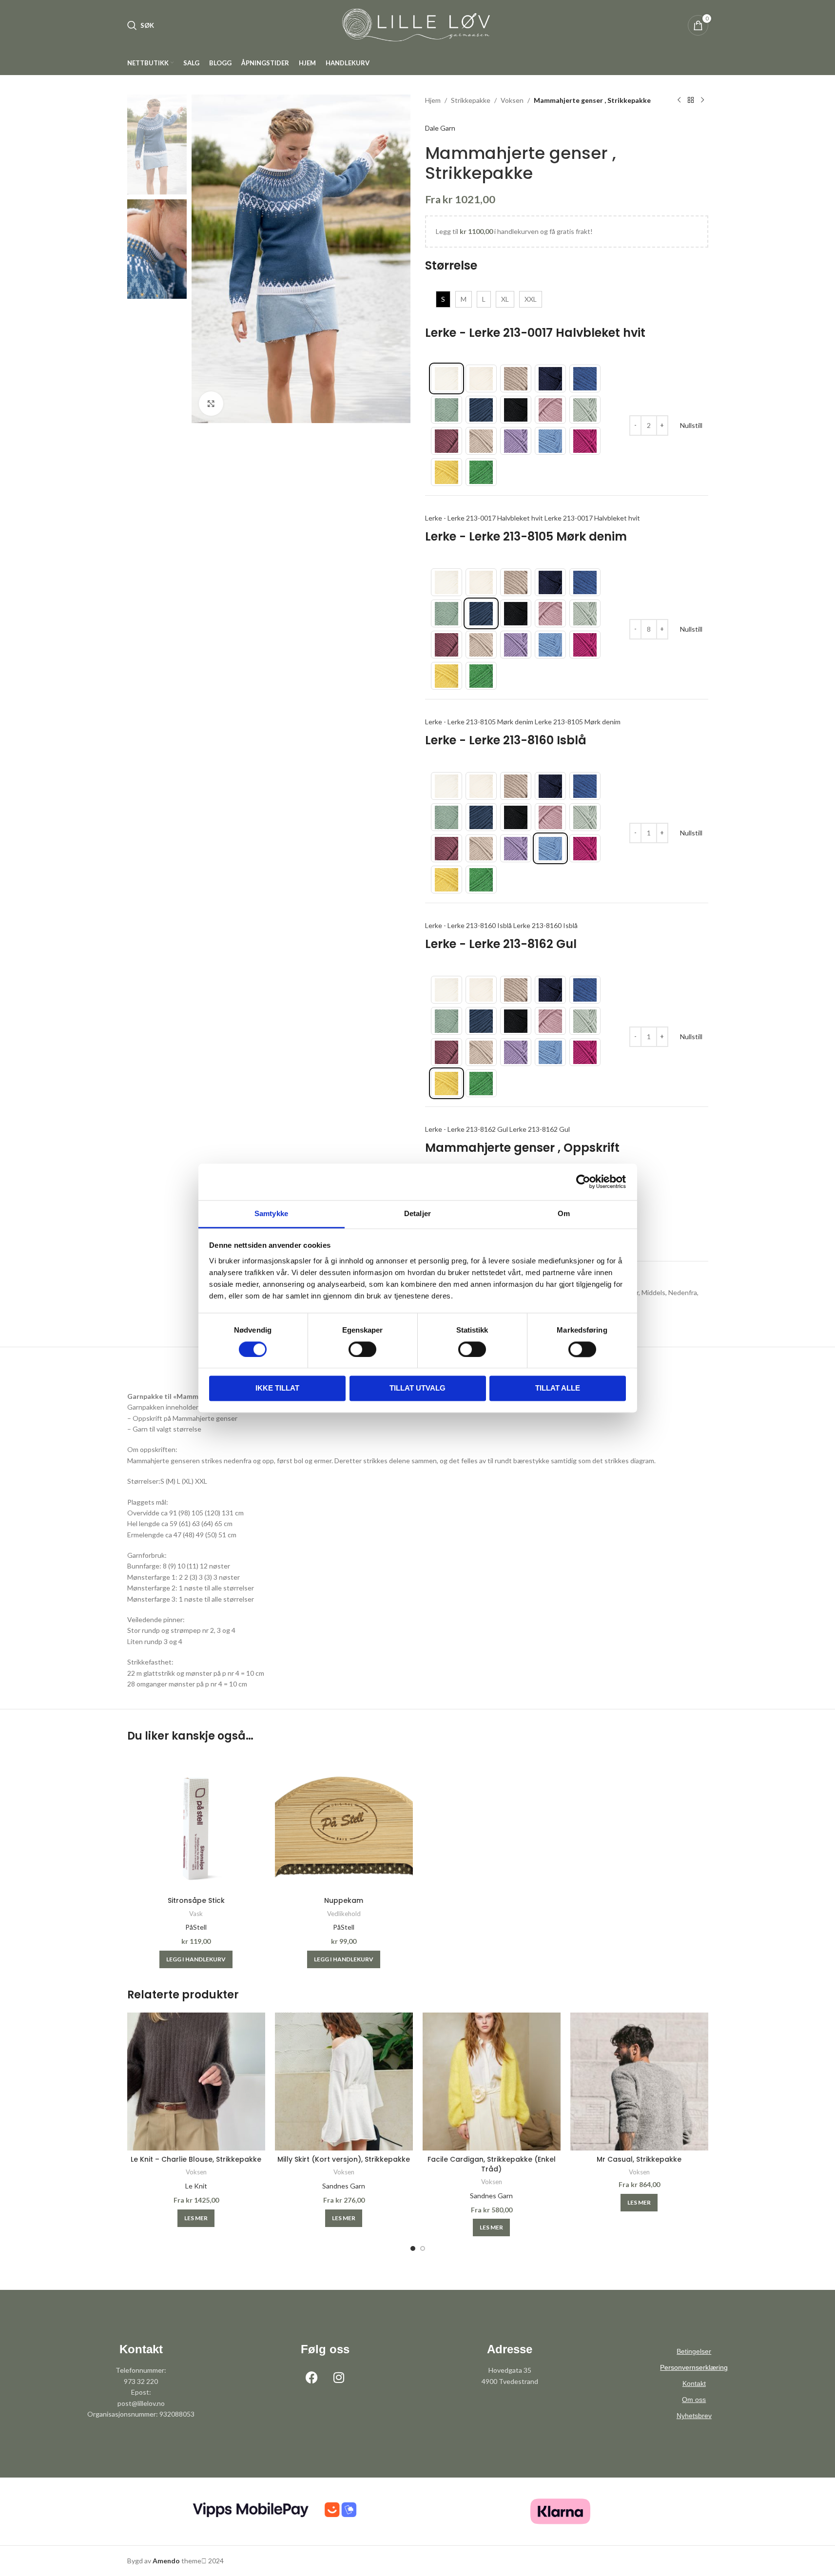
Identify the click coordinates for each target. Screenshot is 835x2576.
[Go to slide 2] (423, 2248)
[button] (196, 1959)
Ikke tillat (277, 1388)
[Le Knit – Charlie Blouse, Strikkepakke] (196, 2082)
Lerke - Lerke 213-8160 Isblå (506, 740)
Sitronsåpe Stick (196, 1900)
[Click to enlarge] (211, 404)
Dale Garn (440, 128)
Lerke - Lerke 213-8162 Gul (501, 944)
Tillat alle (558, 1388)
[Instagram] (339, 2377)
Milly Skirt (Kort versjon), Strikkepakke (344, 2159)
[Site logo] (418, 25)
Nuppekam (344, 1900)
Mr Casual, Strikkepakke (639, 2159)
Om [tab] (564, 1213)
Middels (653, 1292)
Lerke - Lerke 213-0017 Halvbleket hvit (535, 333)
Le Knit (196, 2186)
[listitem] (447, 378)
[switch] (362, 1349)
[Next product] (702, 100)
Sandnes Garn (344, 2186)
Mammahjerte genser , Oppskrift (522, 1148)
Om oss (694, 2400)
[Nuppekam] (344, 1823)
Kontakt (694, 2383)
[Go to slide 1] (413, 2248)
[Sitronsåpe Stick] (196, 1823)
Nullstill (691, 425)
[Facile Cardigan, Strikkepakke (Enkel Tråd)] (492, 2082)
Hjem (433, 100)
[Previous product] (679, 100)
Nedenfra (683, 1292)
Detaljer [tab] (417, 1213)
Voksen (512, 100)
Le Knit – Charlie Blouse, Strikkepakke (196, 2159)
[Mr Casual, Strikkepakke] (639, 2082)
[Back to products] (691, 100)
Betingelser (694, 2351)
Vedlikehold (344, 1914)
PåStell (196, 1927)
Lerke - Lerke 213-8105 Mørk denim (526, 536)
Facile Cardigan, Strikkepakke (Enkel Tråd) (492, 2164)
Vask (196, 1914)
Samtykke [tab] (271, 1213)
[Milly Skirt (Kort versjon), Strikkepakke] (344, 2082)
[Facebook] (312, 2377)
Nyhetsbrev (694, 2416)
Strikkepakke (471, 100)
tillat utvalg (417, 1388)
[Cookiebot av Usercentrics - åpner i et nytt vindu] (583, 1181)
